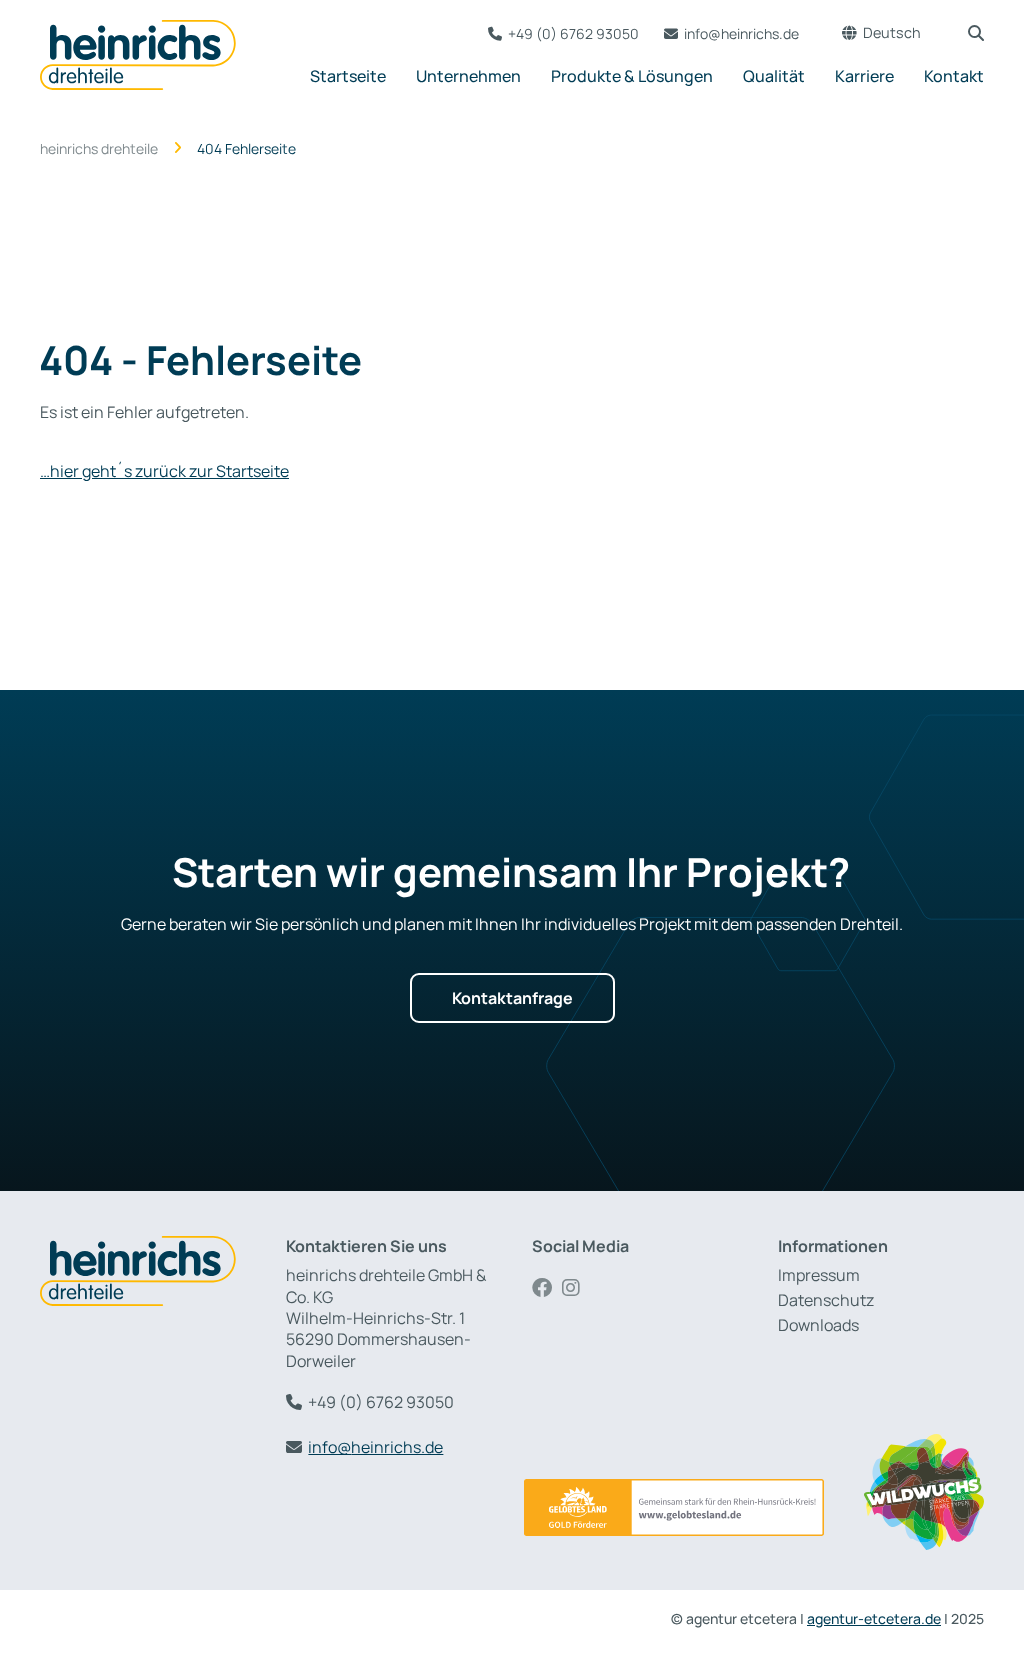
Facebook (547, 1287)
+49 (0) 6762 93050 (573, 33)
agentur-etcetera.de (874, 1618)
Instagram (577, 1287)
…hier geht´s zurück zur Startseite (164, 471)
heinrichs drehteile (99, 149)
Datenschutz (826, 1300)
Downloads (818, 1325)
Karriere (864, 76)
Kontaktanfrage (512, 998)
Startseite (348, 76)
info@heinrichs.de (741, 33)
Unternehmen (468, 76)
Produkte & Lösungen (632, 76)
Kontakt (954, 76)
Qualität (774, 76)
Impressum (819, 1275)
